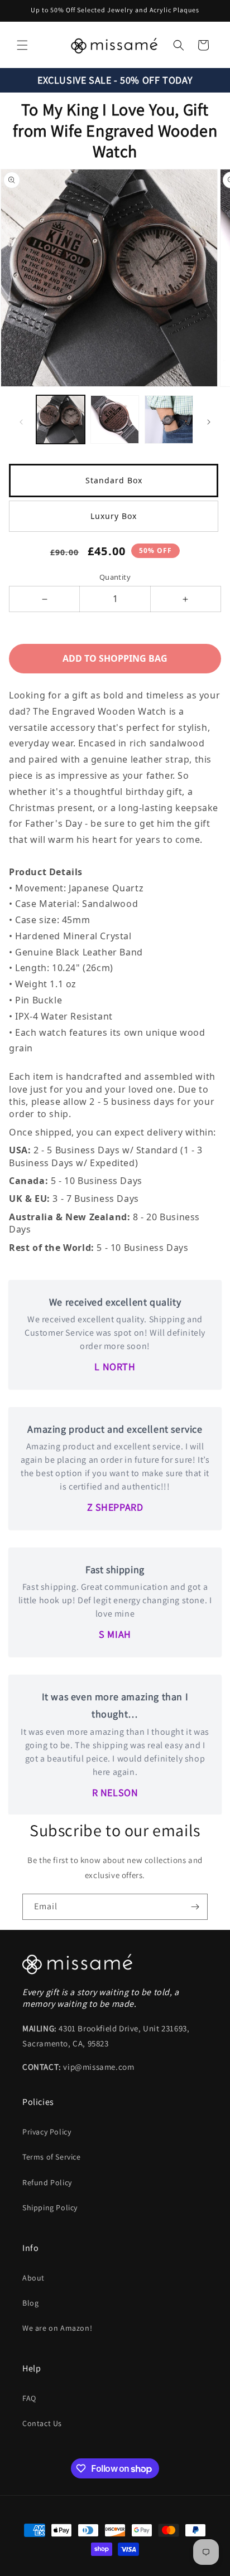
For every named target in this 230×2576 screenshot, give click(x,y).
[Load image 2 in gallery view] (115, 419)
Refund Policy (47, 2182)
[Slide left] (21, 422)
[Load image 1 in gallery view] (61, 419)
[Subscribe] (195, 1907)
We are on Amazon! (57, 2328)
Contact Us (42, 2423)
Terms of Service (52, 2157)
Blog (30, 2303)
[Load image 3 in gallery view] (169, 419)
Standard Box (114, 480)
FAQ (29, 2398)
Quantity (115, 577)
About (33, 2278)
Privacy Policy (47, 2132)
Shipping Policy (50, 2208)
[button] (22, 45)
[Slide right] (209, 422)
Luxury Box (114, 516)
